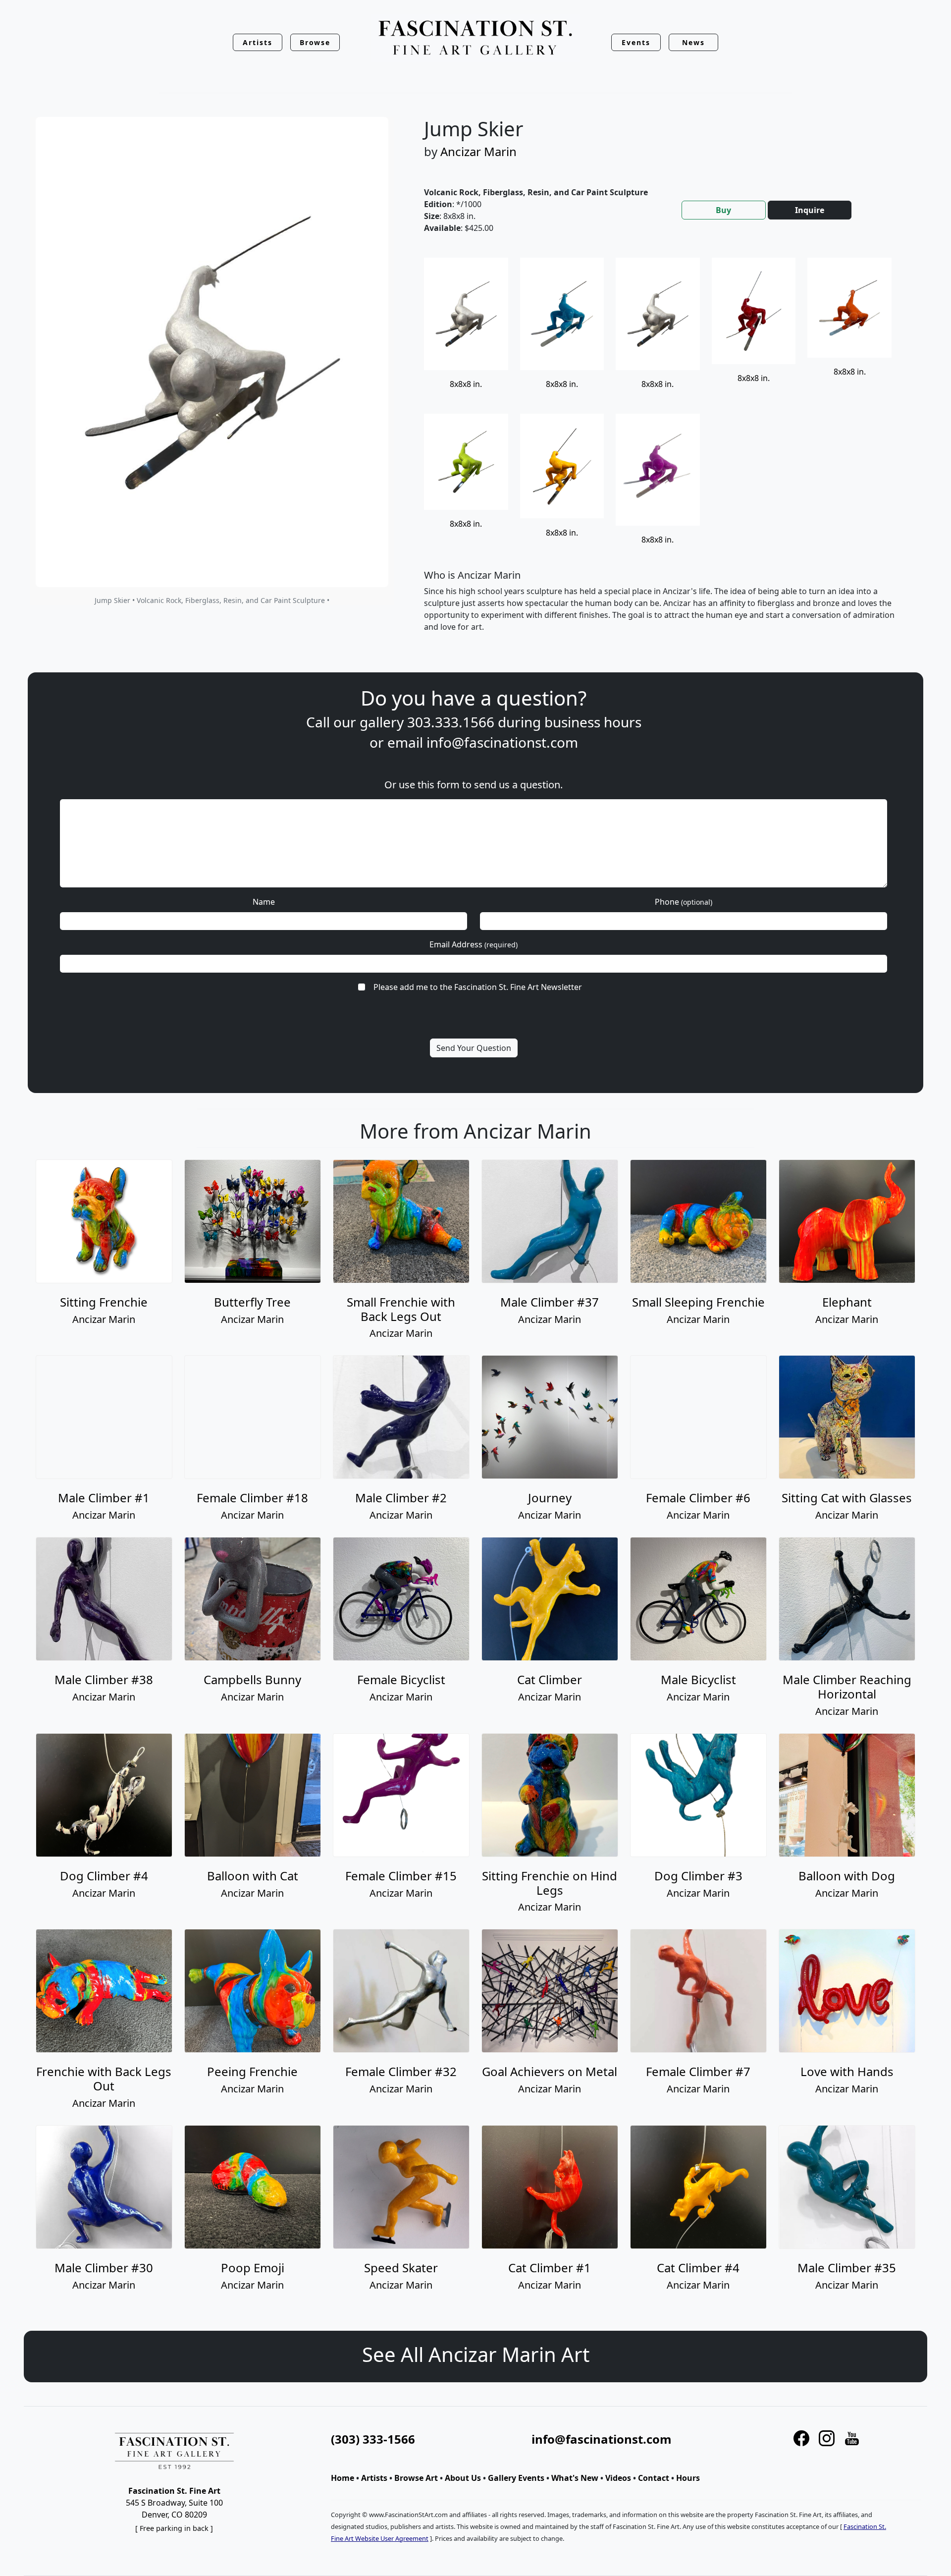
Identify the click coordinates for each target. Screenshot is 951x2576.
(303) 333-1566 (373, 2439)
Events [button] (636, 42)
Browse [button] (315, 42)
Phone (684, 902)
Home (343, 2478)
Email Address (474, 944)
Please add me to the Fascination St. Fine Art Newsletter (478, 987)
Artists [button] (258, 42)
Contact (654, 2478)
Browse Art (416, 2478)
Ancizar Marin (478, 151)
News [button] (693, 42)
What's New (575, 2478)
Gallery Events (516, 2478)
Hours (688, 2478)
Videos (618, 2478)
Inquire (810, 210)
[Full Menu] (475, 38)
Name (264, 902)
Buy (723, 210)
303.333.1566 (451, 722)
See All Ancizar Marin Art (476, 2354)
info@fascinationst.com (502, 742)
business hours (593, 722)
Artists (374, 2478)
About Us (463, 2478)
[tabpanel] (664, 453)
